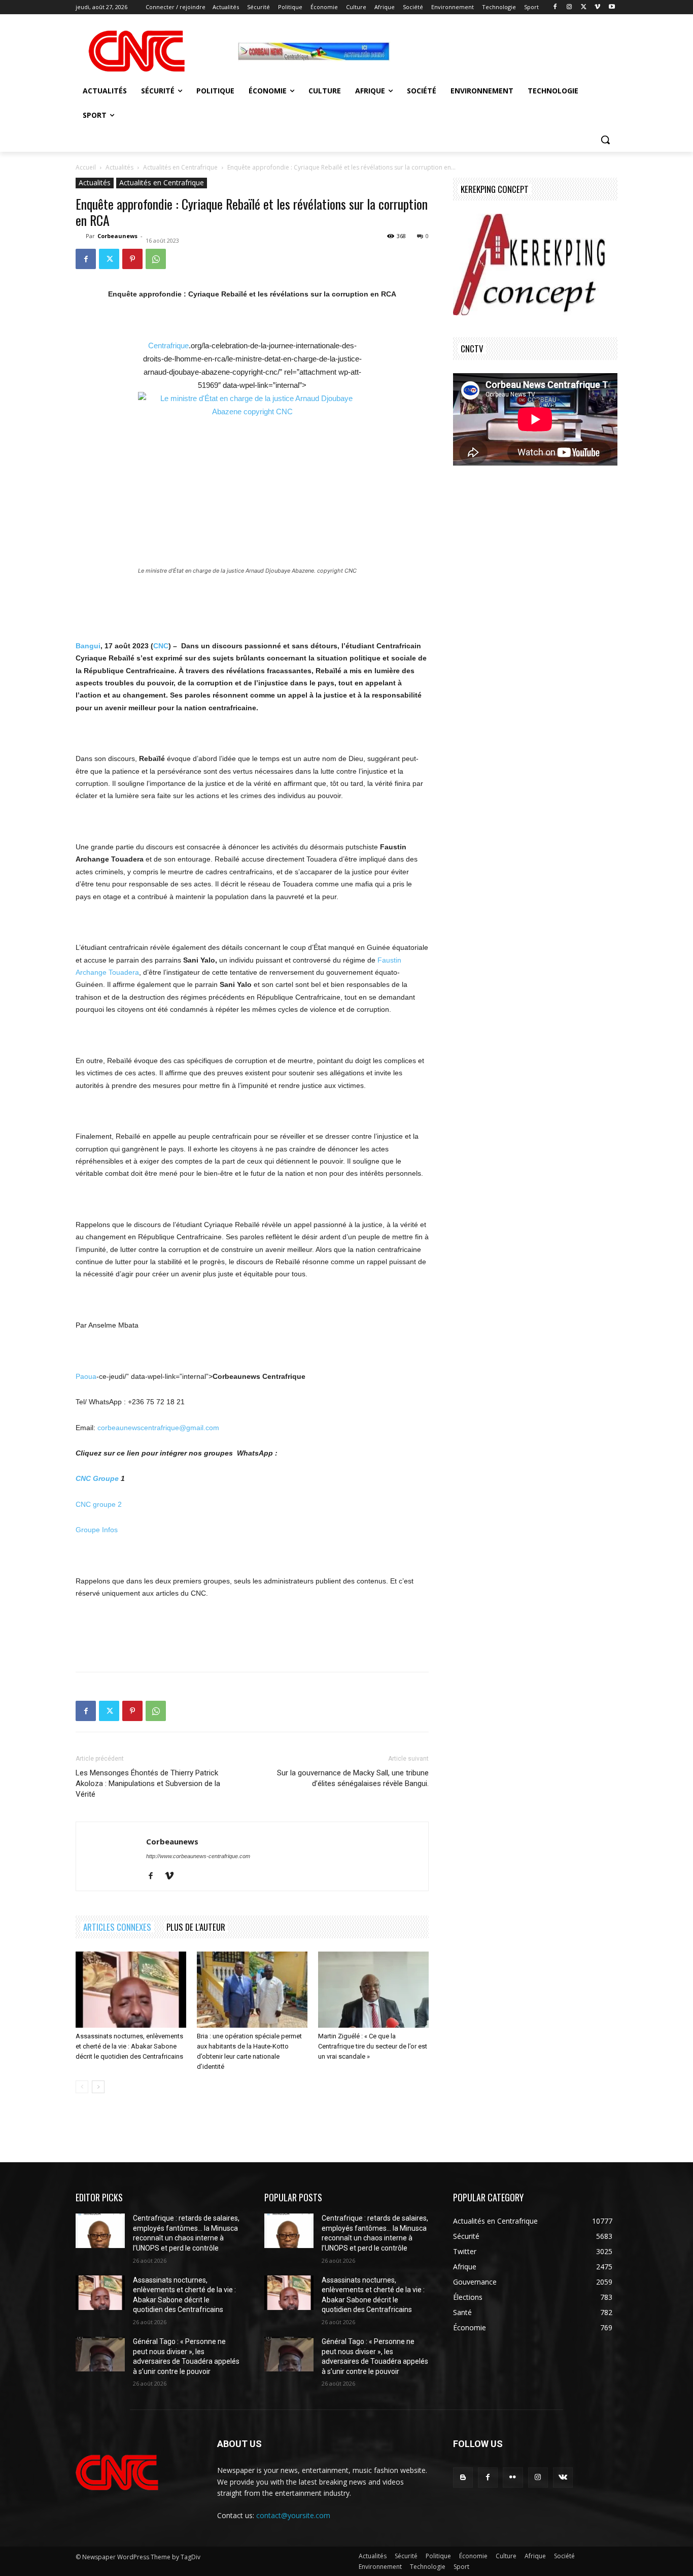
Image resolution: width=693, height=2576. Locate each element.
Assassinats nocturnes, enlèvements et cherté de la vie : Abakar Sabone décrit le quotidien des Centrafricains (129, 2046)
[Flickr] (513, 2477)
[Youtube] (612, 7)
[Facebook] (555, 7)
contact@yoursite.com (293, 2515)
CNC (161, 646)
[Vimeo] (597, 7)
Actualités (119, 167)
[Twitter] (584, 7)
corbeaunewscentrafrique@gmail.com (158, 1428)
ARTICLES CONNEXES (117, 1927)
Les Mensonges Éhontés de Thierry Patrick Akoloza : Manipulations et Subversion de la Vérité (148, 1784)
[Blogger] (463, 2477)
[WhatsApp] (156, 259)
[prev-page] (82, 2087)
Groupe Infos (97, 1530)
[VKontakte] (563, 2477)
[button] (605, 140)
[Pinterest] (132, 259)
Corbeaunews (117, 236)
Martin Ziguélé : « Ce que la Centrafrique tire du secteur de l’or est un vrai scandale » (373, 2046)
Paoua (86, 1376)
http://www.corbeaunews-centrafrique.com (198, 1856)
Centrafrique (168, 345)
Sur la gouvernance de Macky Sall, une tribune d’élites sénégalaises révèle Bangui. (353, 1778)
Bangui (88, 646)
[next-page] (98, 2087)
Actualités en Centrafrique (180, 167)
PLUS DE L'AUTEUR (196, 1927)
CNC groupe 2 (99, 1504)
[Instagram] (569, 7)
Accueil (86, 167)
